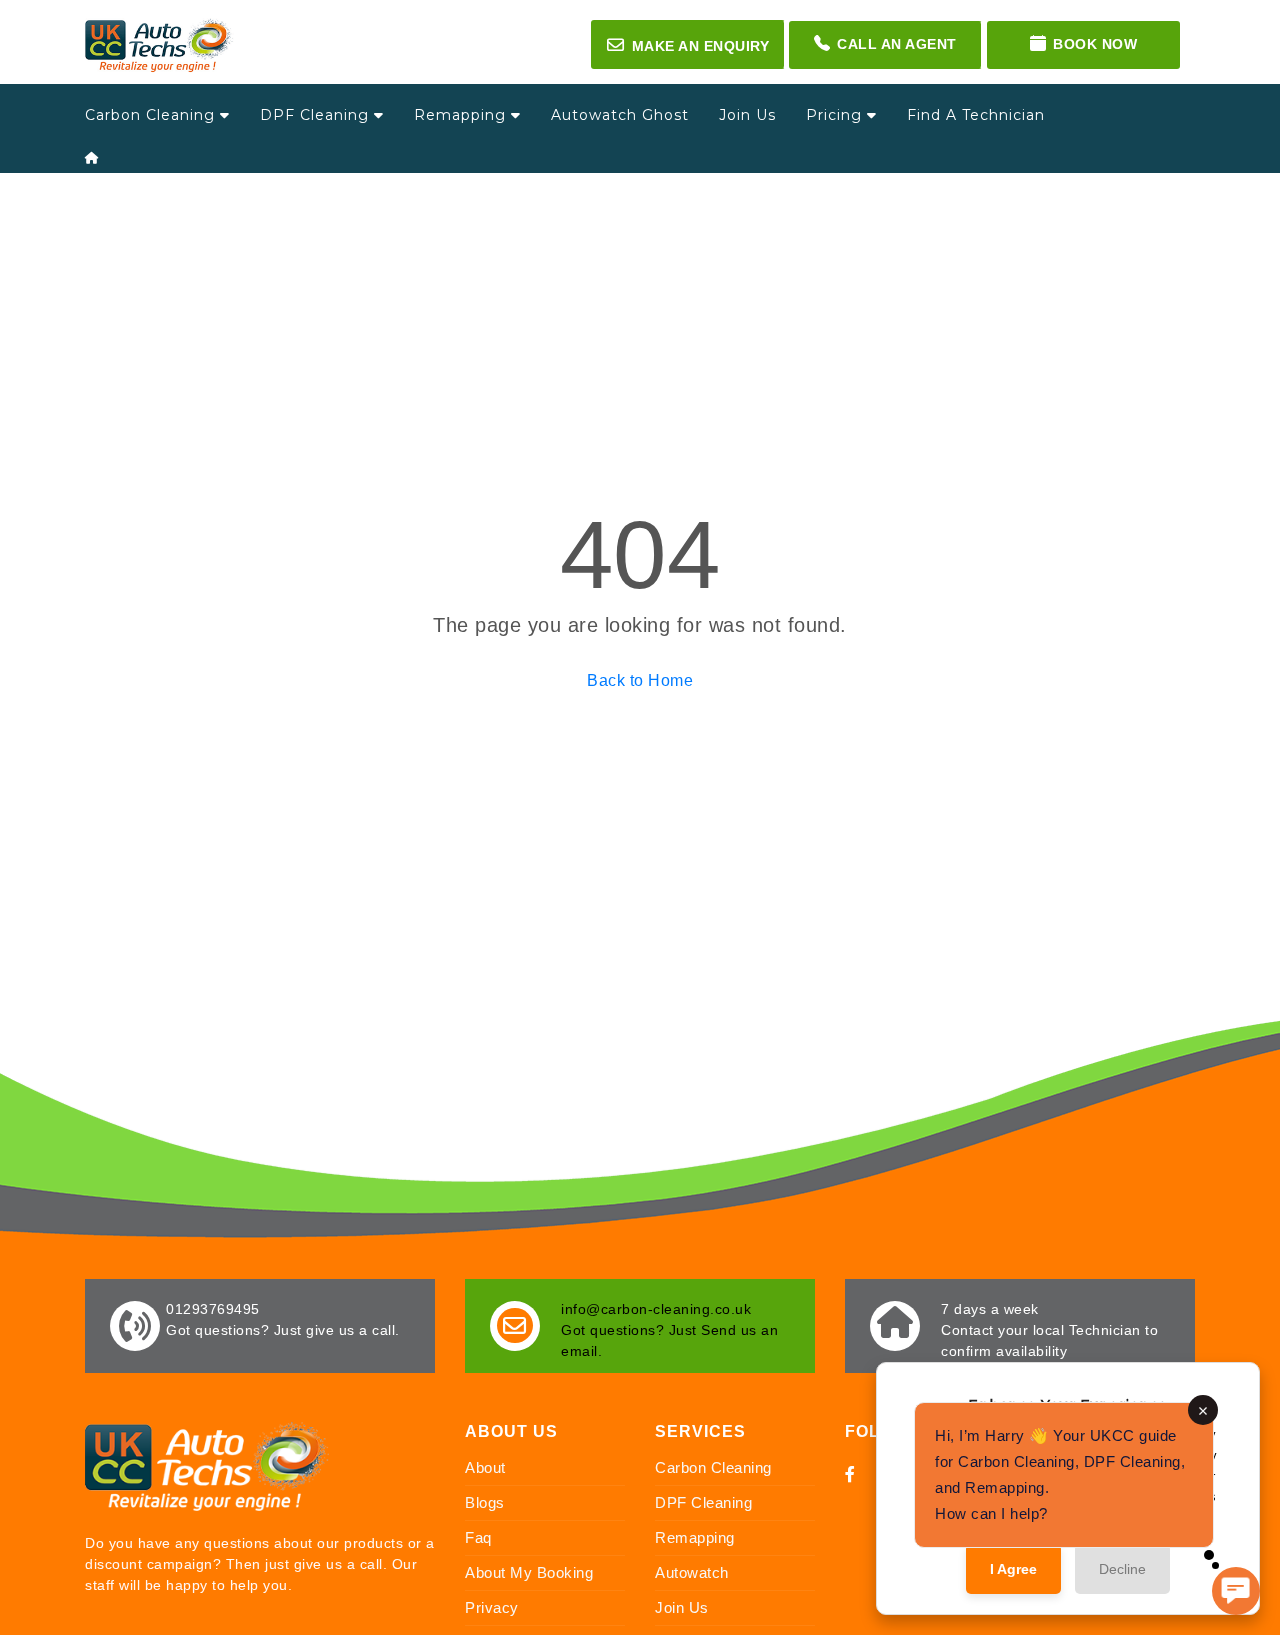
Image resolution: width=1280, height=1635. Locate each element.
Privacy (492, 1607)
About (485, 1467)
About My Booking (529, 1572)
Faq (478, 1537)
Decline (1122, 1569)
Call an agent (897, 44)
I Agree (1013, 1569)
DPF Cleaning (317, 115)
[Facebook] (850, 1474)
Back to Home (640, 680)
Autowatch (692, 1572)
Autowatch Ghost (620, 115)
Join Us (747, 115)
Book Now (1095, 44)
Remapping (462, 115)
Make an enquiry (688, 45)
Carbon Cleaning (152, 115)
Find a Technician (976, 115)
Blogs (485, 1502)
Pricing (836, 115)
